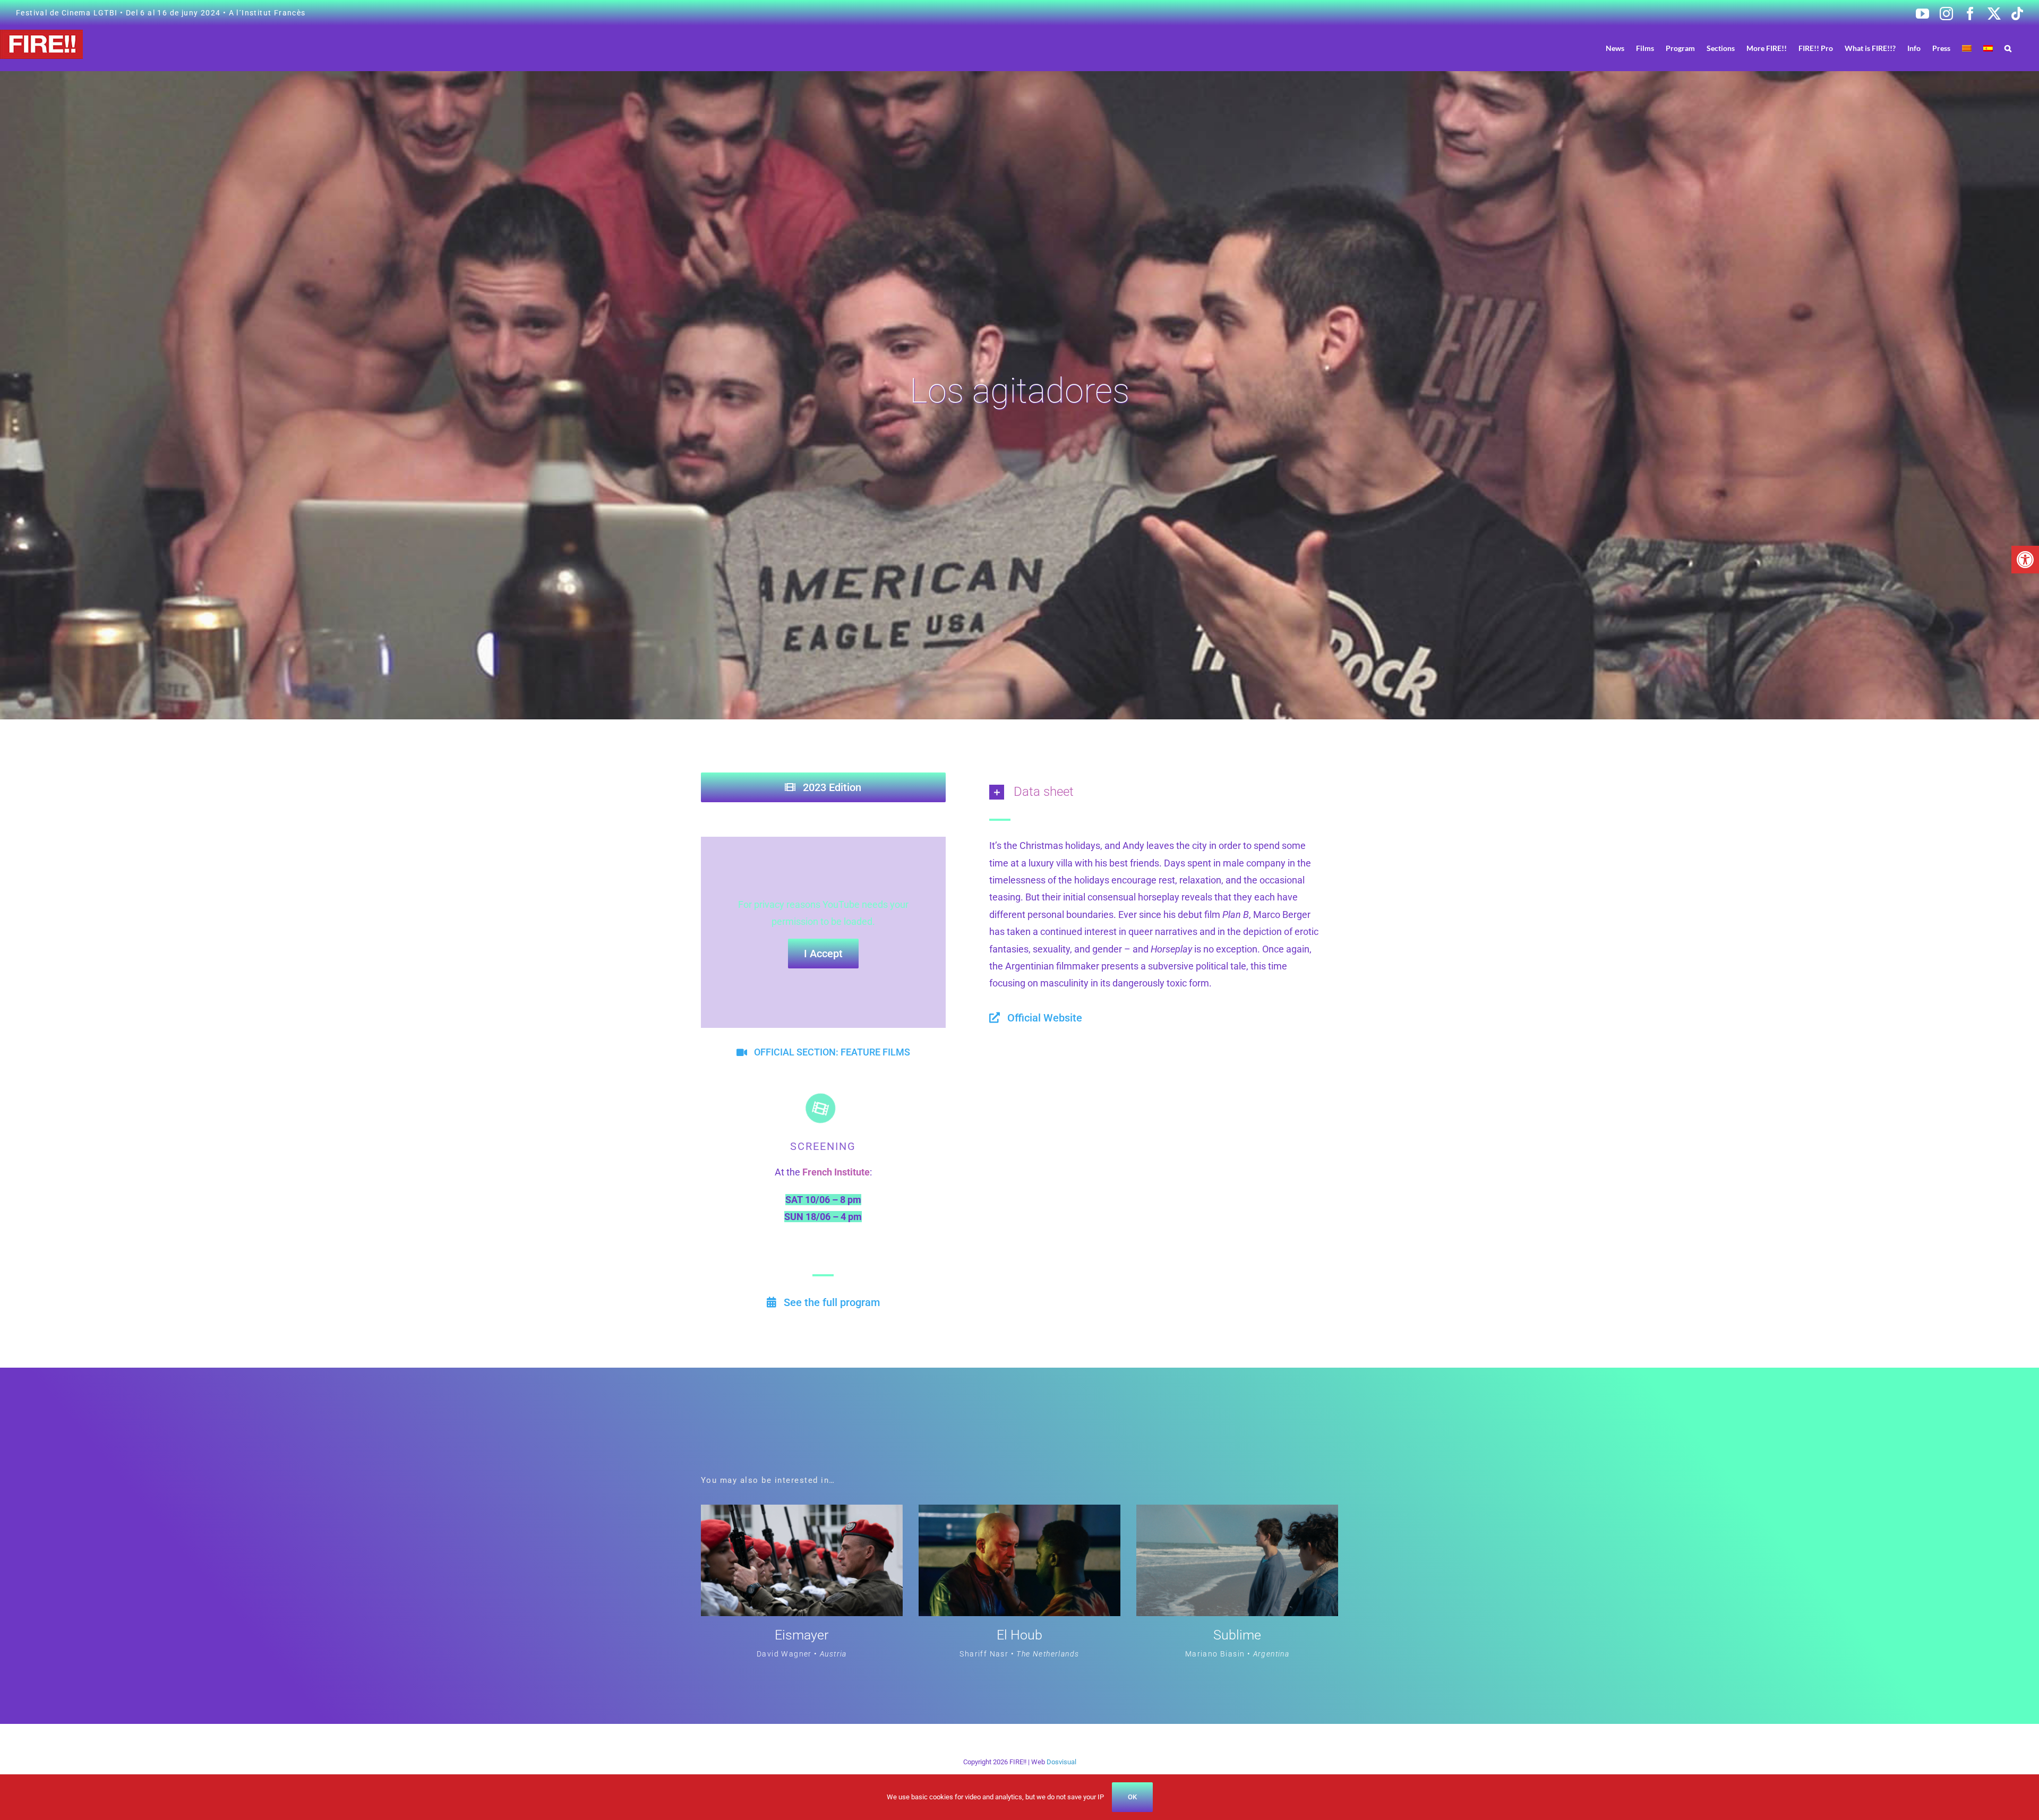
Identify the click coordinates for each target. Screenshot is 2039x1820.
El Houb (1019, 1635)
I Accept (823, 954)
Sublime (1237, 1635)
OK (1132, 1797)
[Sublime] (1237, 1513)
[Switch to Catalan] (1967, 48)
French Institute (836, 1172)
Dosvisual (1061, 1762)
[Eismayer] (802, 1513)
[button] (2025, 560)
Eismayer (802, 1635)
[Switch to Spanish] (1988, 48)
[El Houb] (1019, 1513)
